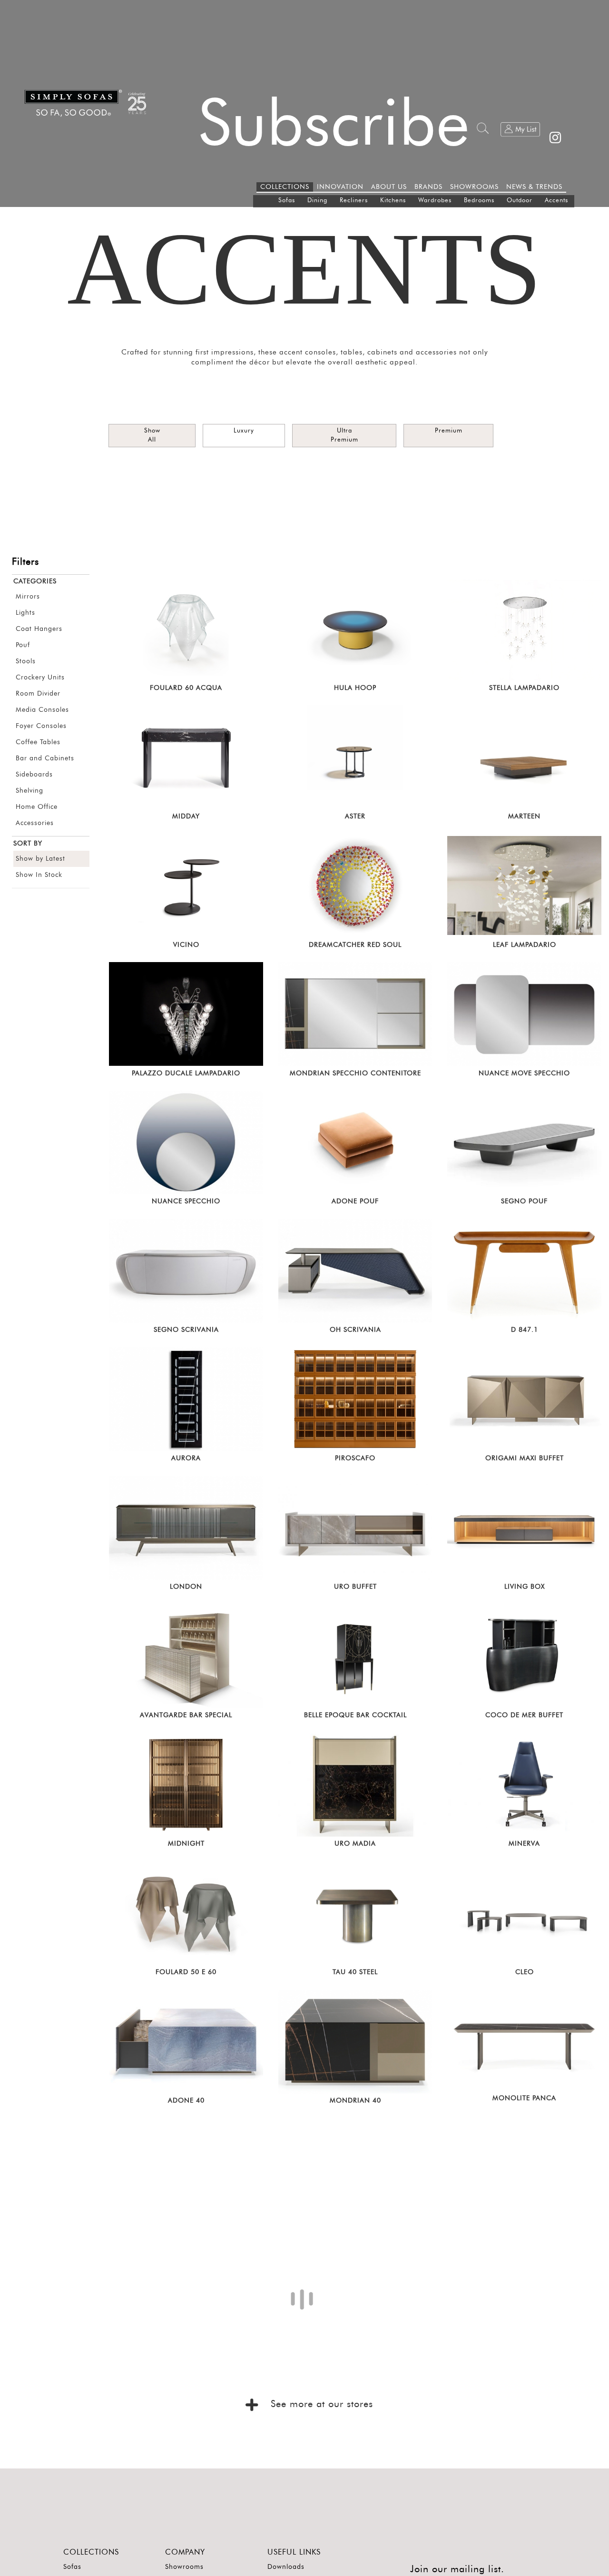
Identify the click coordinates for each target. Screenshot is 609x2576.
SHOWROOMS (474, 187)
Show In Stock (39, 875)
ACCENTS (304, 269)
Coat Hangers (39, 629)
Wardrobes (435, 201)
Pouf (23, 645)
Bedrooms (479, 201)
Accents (556, 201)
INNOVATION (340, 187)
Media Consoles (42, 710)
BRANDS (428, 187)
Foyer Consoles (41, 726)
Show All (152, 435)
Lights (25, 613)
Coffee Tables (38, 742)
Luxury (244, 431)
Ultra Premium (344, 435)
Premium (449, 431)
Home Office (37, 807)
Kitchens (393, 201)
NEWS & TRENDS (534, 187)
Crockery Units (40, 678)
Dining (317, 201)
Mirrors (28, 597)
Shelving (29, 791)
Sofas (287, 201)
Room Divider (38, 694)
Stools (26, 661)
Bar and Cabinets (45, 758)
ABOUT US (389, 187)
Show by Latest (40, 859)
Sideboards (34, 775)
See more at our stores (320, 2503)
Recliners (354, 201)
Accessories (35, 823)
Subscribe (334, 125)
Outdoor (520, 201)
